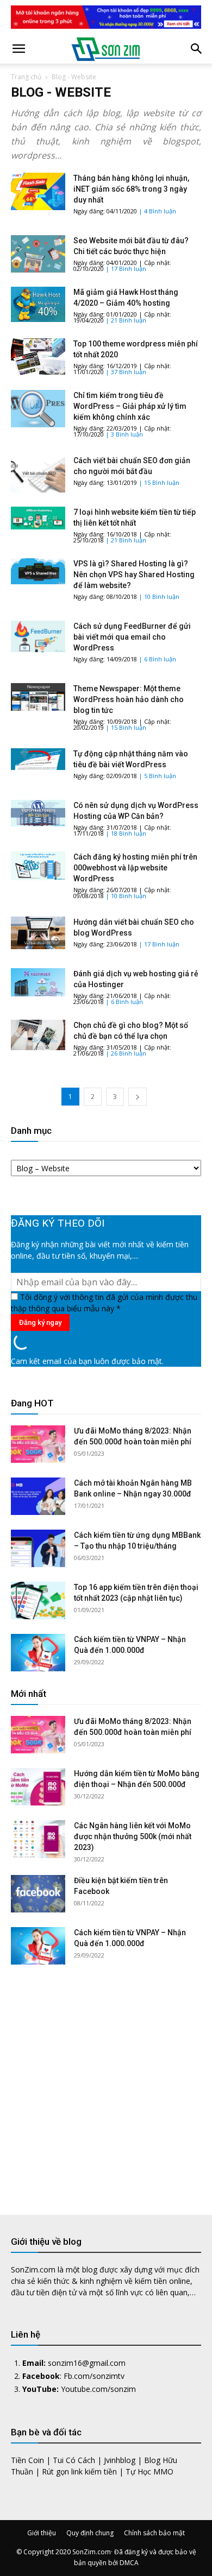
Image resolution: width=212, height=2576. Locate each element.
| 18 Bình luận (126, 833)
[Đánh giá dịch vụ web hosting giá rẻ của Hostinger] (38, 982)
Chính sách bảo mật (154, 2533)
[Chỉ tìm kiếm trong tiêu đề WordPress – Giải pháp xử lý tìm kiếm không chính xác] (38, 409)
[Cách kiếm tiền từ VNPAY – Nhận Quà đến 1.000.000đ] (38, 1653)
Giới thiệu (42, 2533)
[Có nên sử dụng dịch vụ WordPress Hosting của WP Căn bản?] (38, 813)
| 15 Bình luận (159, 482)
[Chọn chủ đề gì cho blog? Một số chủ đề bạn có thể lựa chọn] (38, 1035)
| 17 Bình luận (126, 269)
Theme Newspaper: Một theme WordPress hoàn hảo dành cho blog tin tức (129, 699)
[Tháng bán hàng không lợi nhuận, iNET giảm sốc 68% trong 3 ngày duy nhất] (38, 191)
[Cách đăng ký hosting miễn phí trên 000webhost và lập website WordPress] (38, 866)
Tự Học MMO (149, 2471)
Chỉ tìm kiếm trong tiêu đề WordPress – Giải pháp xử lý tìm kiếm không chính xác (130, 406)
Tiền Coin (27, 2460)
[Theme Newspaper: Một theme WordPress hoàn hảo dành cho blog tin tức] (38, 697)
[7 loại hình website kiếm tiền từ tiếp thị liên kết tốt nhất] (38, 518)
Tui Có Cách (74, 2460)
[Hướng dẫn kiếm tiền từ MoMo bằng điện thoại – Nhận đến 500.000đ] (38, 1787)
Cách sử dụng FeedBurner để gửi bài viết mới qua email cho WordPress (132, 637)
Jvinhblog (120, 2460)
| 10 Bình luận (159, 596)
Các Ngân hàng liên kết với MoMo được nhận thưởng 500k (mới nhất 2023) (133, 1836)
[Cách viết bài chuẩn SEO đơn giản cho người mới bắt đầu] (38, 474)
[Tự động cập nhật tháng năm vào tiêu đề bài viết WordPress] (38, 759)
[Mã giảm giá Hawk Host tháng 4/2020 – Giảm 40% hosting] (38, 304)
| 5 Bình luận (157, 776)
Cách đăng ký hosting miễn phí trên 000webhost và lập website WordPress (135, 868)
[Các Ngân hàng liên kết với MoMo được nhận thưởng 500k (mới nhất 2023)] (38, 1839)
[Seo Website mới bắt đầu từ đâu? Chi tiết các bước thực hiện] (38, 254)
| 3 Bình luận (124, 434)
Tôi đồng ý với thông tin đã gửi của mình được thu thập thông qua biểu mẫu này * (104, 1303)
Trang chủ (26, 77)
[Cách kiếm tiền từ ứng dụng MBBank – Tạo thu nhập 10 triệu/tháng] (38, 1548)
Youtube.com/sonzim (98, 2389)
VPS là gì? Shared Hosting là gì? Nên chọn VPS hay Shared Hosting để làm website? (134, 574)
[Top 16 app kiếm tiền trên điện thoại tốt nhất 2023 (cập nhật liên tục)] (38, 1600)
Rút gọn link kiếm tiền (79, 2471)
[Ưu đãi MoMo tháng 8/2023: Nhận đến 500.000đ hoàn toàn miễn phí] (38, 1444)
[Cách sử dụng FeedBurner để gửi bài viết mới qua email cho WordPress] (38, 636)
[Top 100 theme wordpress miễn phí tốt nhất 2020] (38, 356)
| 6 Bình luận (157, 659)
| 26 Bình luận (126, 1053)
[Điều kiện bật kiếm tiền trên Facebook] (38, 1894)
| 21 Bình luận (126, 320)
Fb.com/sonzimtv (94, 2376)
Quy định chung (90, 2533)
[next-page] (138, 1097)
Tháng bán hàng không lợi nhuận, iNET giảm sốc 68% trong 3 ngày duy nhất (131, 189)
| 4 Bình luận (157, 211)
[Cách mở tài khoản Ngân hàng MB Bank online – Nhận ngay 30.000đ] (38, 1496)
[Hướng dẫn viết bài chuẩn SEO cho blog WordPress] (38, 933)
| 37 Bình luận (126, 372)
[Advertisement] (106, 2081)
